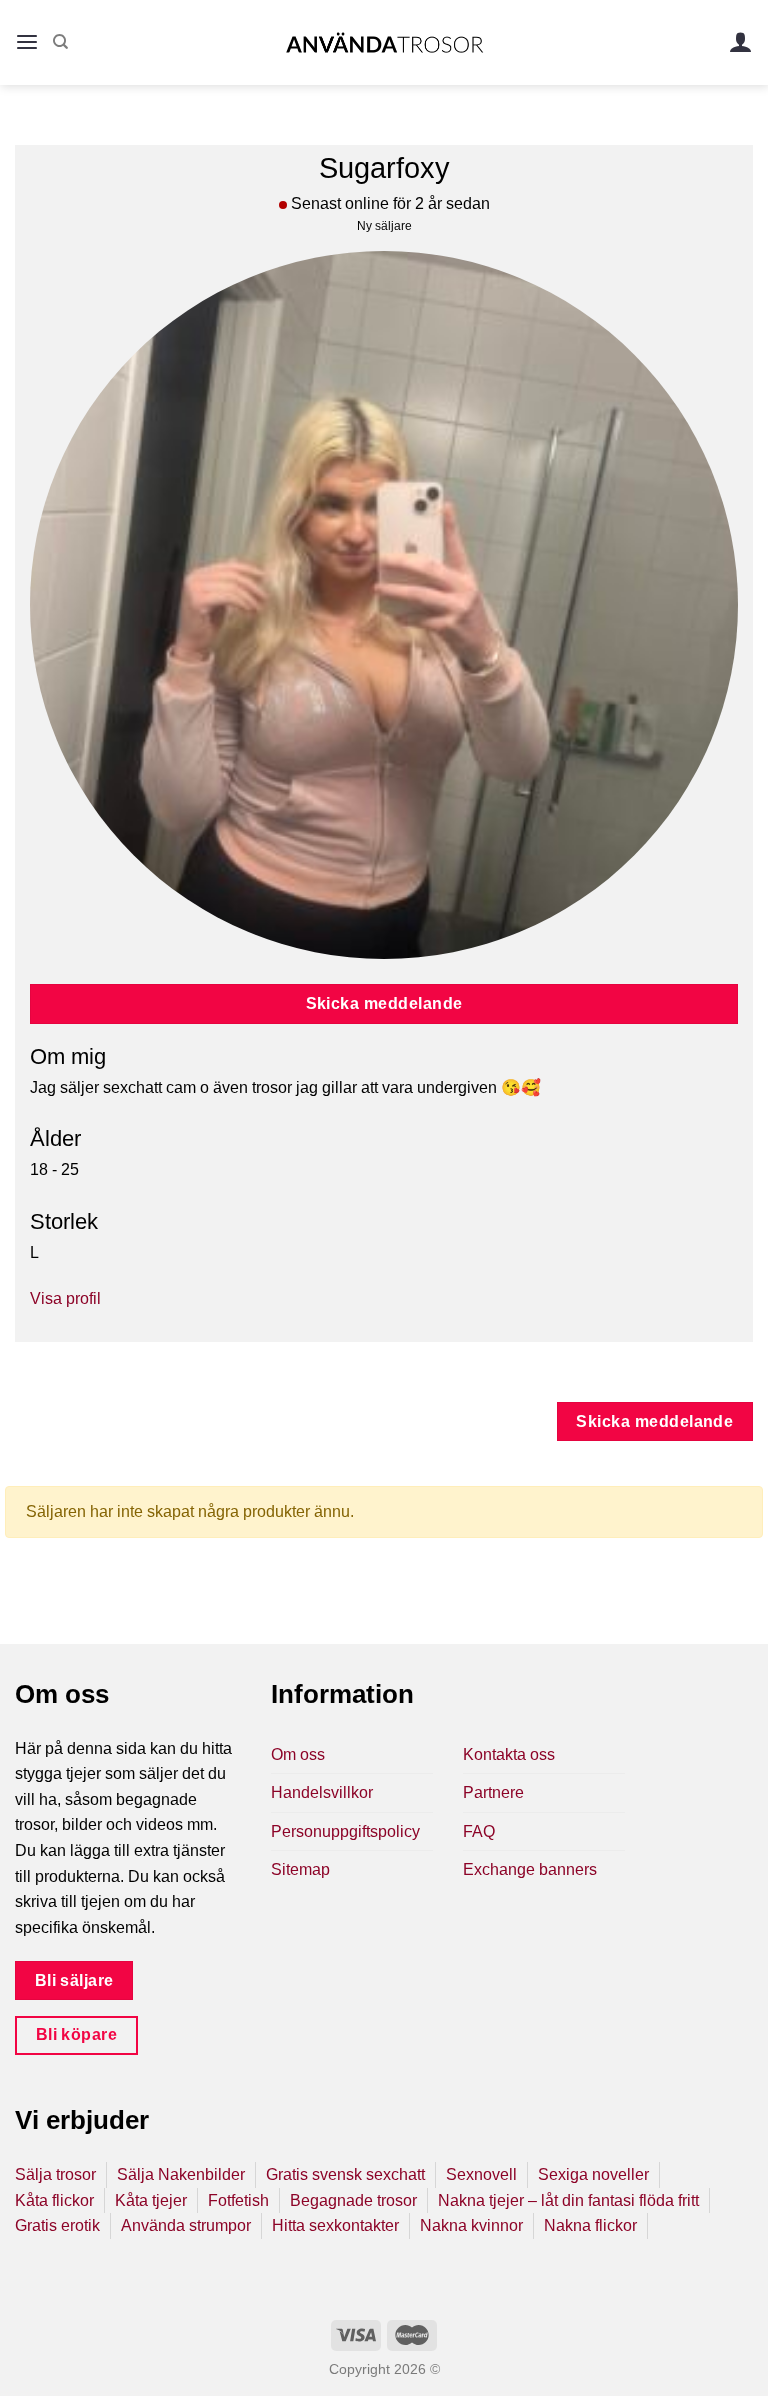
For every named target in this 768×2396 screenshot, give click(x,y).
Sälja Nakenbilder (181, 2174)
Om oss (298, 1754)
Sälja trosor (55, 2174)
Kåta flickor (54, 2200)
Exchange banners (530, 1869)
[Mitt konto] (741, 42)
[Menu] (27, 42)
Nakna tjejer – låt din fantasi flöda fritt (568, 2200)
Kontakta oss (509, 1754)
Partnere (493, 1792)
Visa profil (65, 1298)
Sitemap (300, 1869)
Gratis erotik (57, 2225)
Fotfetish (238, 2200)
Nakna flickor (590, 2225)
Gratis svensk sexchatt (345, 2174)
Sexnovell (481, 2174)
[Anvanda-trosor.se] (384, 42)
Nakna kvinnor (471, 2225)
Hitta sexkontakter (335, 2225)
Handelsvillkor (322, 1792)
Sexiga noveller (593, 2174)
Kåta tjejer (151, 2200)
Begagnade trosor (353, 2200)
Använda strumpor (186, 2225)
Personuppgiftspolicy (345, 1831)
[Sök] (60, 42)
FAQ (479, 1831)
